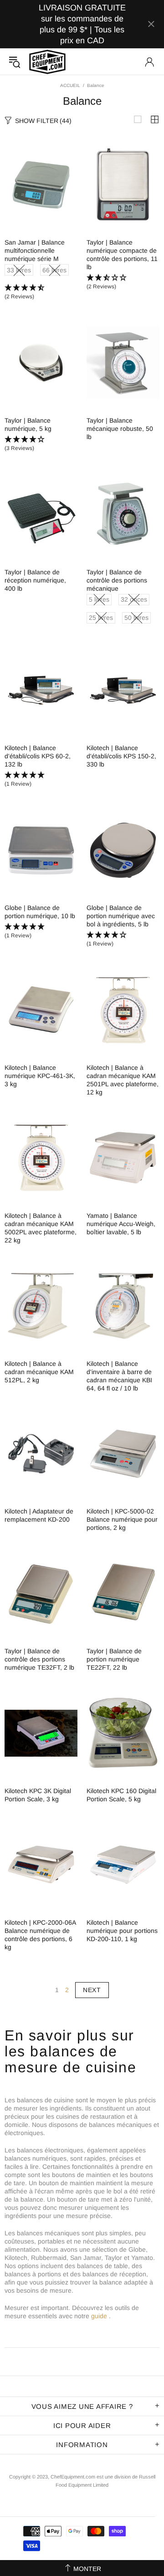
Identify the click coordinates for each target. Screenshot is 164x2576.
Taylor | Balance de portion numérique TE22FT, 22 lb (114, 1659)
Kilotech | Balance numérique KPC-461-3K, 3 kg (40, 1076)
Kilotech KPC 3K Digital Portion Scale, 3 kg (38, 1795)
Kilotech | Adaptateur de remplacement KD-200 (39, 1515)
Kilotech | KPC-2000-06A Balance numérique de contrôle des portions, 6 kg (40, 1935)
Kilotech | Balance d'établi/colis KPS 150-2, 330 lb (121, 756)
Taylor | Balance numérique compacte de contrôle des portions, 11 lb (122, 255)
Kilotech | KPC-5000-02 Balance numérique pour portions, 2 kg (122, 1519)
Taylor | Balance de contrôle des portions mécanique (117, 580)
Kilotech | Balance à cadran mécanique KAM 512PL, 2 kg (39, 1372)
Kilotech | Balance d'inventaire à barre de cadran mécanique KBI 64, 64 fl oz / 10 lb (119, 1376)
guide (99, 2316)
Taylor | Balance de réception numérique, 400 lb (35, 580)
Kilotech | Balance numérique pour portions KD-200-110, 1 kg (122, 1931)
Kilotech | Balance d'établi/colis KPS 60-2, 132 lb (38, 756)
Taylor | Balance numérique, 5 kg (28, 424)
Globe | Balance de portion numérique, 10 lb (40, 912)
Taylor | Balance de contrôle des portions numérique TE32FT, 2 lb (39, 1659)
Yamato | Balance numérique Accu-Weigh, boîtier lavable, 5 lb (121, 1224)
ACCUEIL (70, 85)
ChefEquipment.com (47, 62)
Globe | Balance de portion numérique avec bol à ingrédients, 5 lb (121, 916)
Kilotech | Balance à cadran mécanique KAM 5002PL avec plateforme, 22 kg (41, 1228)
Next (92, 1990)
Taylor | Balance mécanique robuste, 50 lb (120, 429)
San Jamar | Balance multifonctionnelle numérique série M (35, 250)
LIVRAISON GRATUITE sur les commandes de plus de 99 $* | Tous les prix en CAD (82, 24)
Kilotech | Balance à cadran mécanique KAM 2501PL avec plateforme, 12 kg (123, 1080)
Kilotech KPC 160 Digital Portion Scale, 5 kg (121, 1795)
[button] (41, 292)
